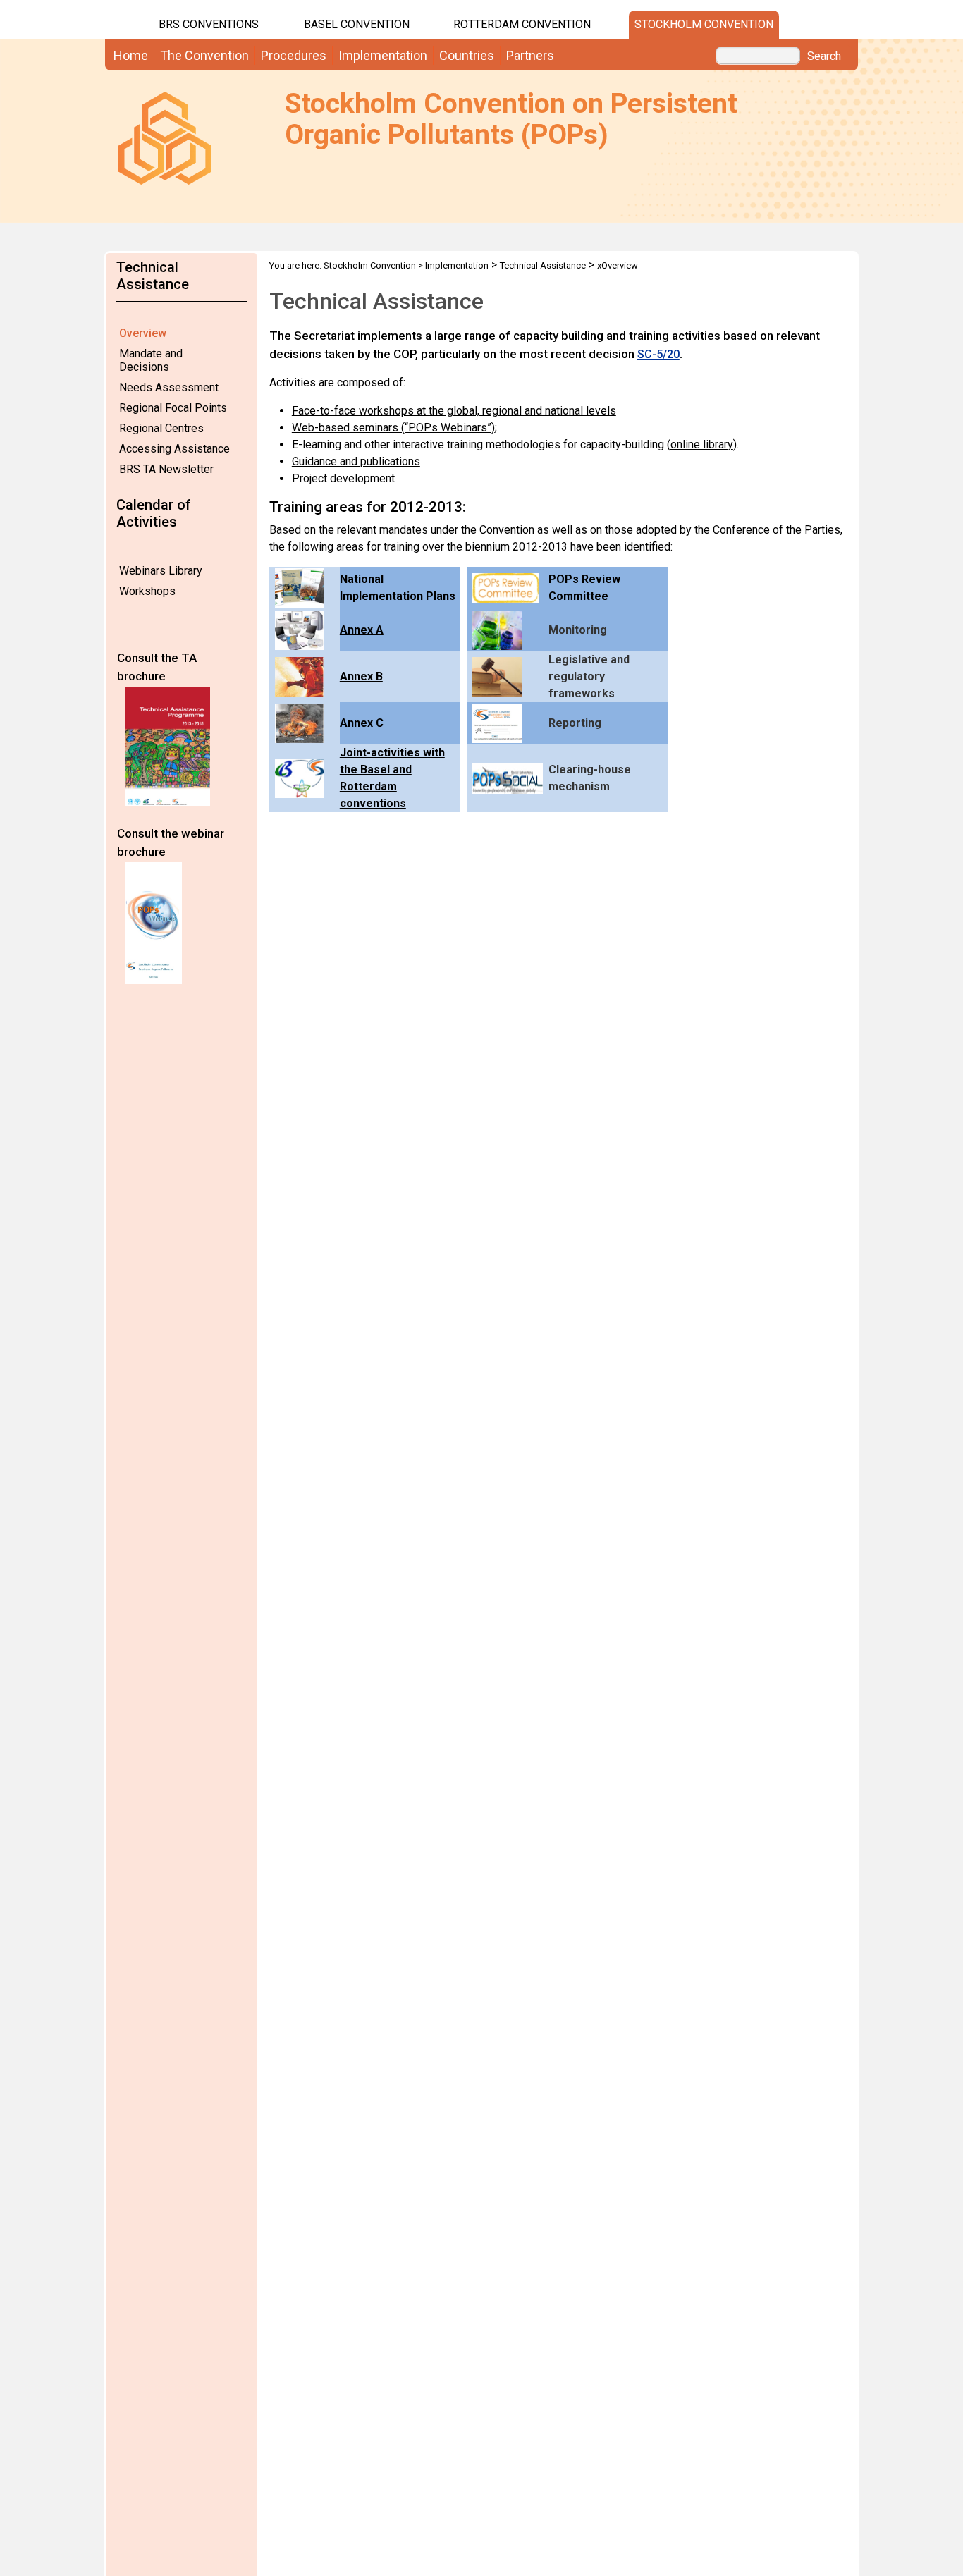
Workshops (147, 591)
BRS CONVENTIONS (209, 24)
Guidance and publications (356, 461)
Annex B (361, 676)
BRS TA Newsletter (166, 469)
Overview (143, 333)
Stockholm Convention (704, 24)
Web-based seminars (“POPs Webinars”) (393, 428)
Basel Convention (357, 24)
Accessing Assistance (174, 449)
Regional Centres (161, 428)
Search (824, 56)
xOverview (618, 265)
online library (702, 444)
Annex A (362, 630)
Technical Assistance (543, 265)
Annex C (362, 723)
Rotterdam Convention (522, 24)
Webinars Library (161, 571)
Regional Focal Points (173, 408)
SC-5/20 (658, 354)
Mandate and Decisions (151, 360)
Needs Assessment (169, 387)
